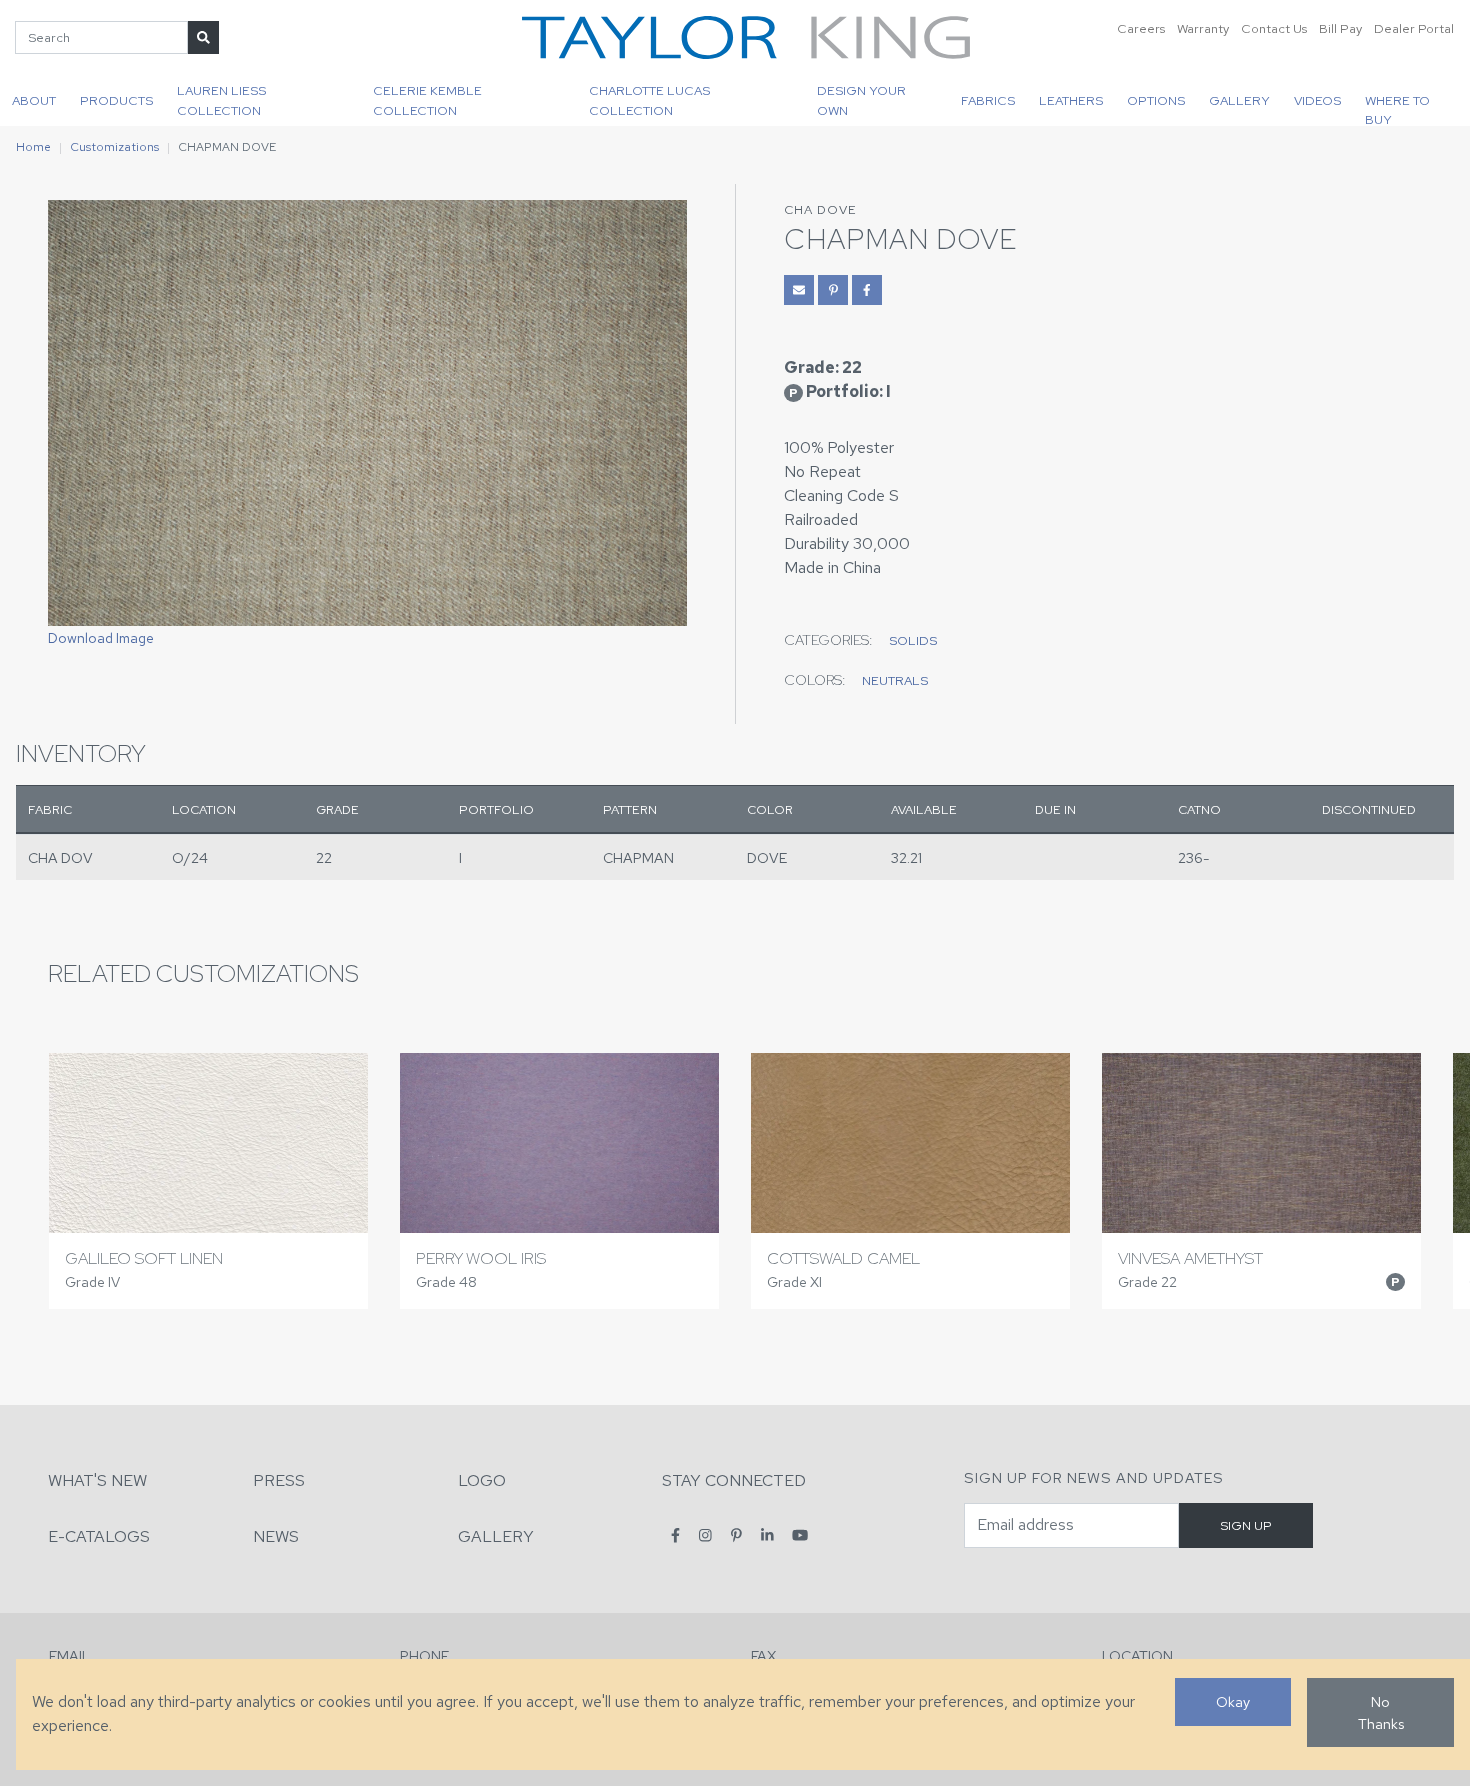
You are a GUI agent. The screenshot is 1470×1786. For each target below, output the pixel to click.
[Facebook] (675, 1535)
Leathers (1071, 100)
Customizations (114, 147)
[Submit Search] (203, 37)
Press (279, 1480)
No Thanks (1381, 1712)
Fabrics (988, 100)
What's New (97, 1480)
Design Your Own (861, 100)
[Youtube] (800, 1535)
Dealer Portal (1414, 28)
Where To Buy (1397, 109)
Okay (1233, 1701)
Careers (1141, 28)
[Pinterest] (736, 1535)
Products (116, 100)
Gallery (1239, 100)
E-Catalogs (99, 1536)
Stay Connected (734, 1480)
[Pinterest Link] (833, 290)
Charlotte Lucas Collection (649, 100)
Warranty (1203, 28)
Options (1156, 100)
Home (33, 147)
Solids (913, 640)
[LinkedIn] (767, 1535)
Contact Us (1274, 28)
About (34, 100)
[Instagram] (705, 1535)
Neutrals (895, 680)
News (276, 1536)
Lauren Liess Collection (221, 100)
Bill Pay (1340, 28)
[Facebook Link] (867, 290)
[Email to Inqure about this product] (799, 290)
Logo (482, 1480)
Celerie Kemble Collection (427, 100)
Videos (1317, 100)
